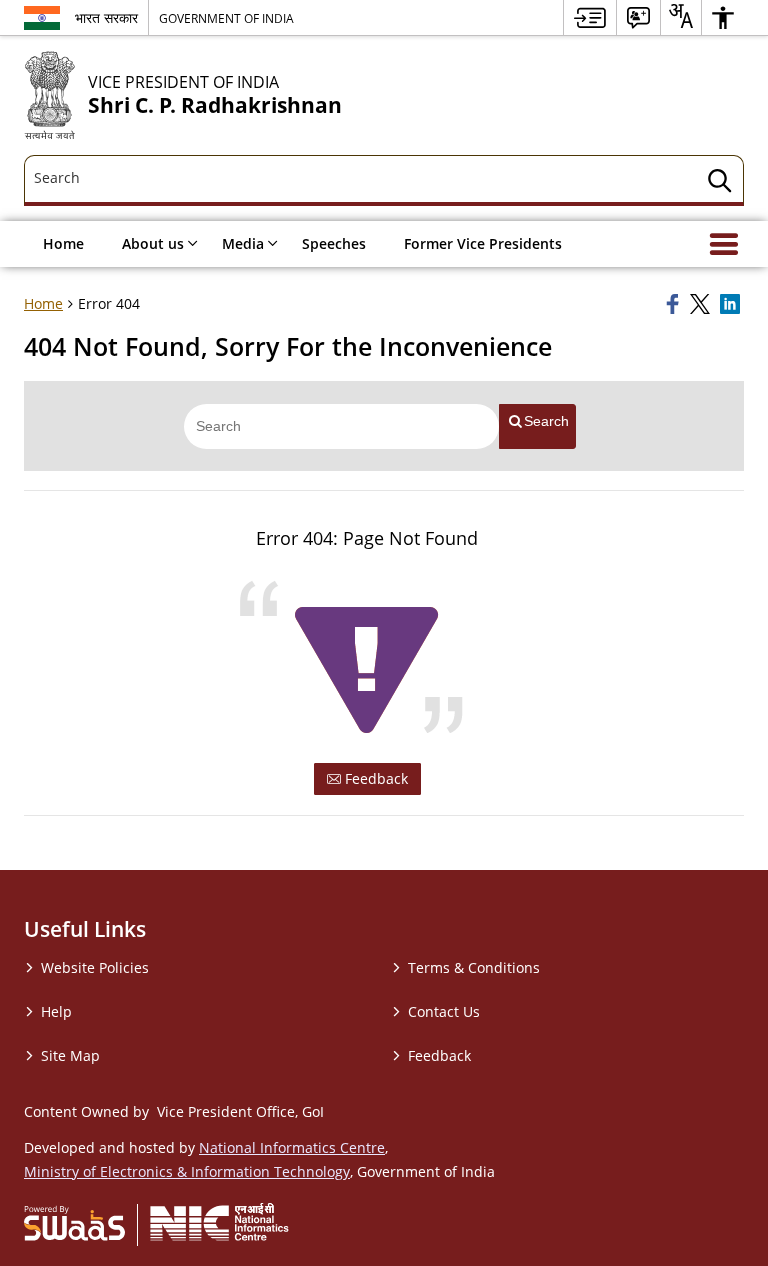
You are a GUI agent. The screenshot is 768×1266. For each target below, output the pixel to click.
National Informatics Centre (292, 1147)
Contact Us (444, 1011)
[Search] (720, 183)
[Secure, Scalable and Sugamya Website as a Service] (74, 1222)
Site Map (70, 1055)
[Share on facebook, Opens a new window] (675, 304)
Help (56, 1011)
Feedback (374, 778)
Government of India (226, 18)
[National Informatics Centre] (219, 1222)
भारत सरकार (106, 17)
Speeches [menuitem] (334, 243)
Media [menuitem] (243, 243)
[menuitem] (590, 17)
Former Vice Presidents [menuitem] (483, 243)
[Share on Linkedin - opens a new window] (732, 304)
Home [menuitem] (63, 243)
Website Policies (95, 967)
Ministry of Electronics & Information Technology (187, 1171)
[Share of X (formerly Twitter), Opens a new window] (702, 304)
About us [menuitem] (153, 243)
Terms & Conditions (474, 967)
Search (546, 421)
